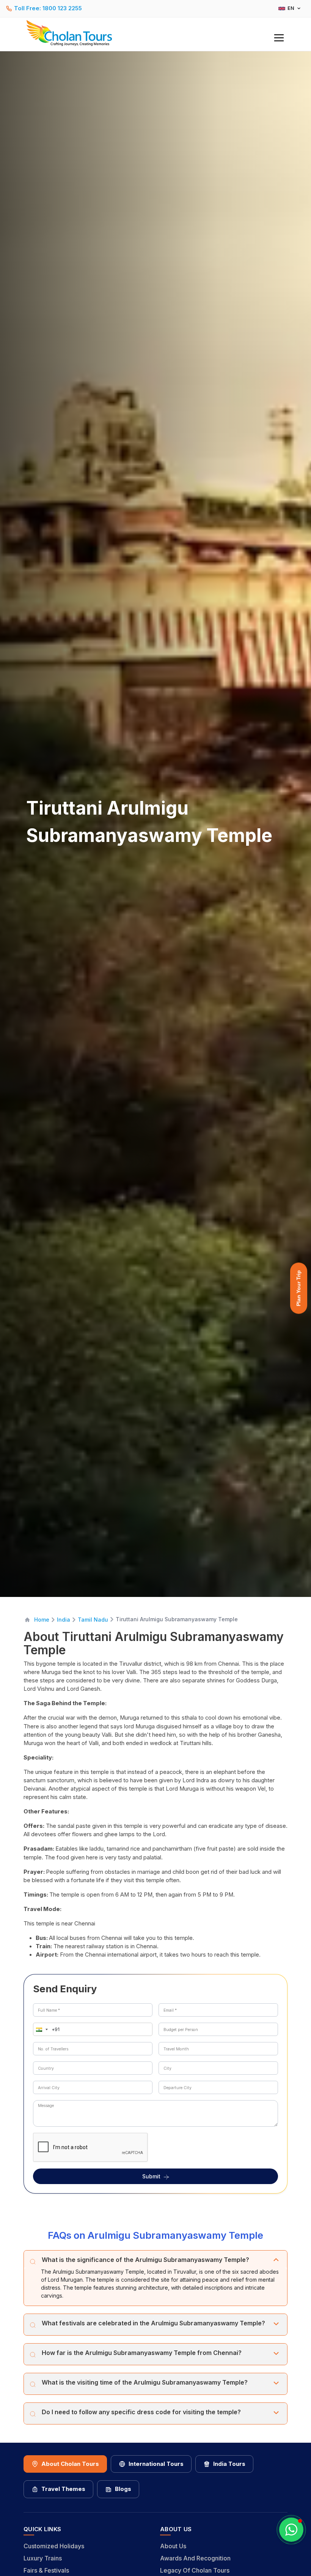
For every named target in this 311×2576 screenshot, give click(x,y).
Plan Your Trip (298, 1288)
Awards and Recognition (195, 2558)
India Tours (229, 2464)
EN (291, 8)
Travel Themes (63, 2489)
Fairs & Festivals (46, 2570)
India (64, 1620)
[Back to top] (279, 2550)
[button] (40, 2029)
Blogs (123, 2489)
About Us (173, 2546)
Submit (151, 2176)
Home (42, 1620)
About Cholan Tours (70, 2464)
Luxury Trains (43, 2558)
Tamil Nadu (93, 1620)
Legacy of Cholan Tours (195, 2570)
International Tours (156, 2464)
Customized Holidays (54, 2546)
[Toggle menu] (279, 38)
